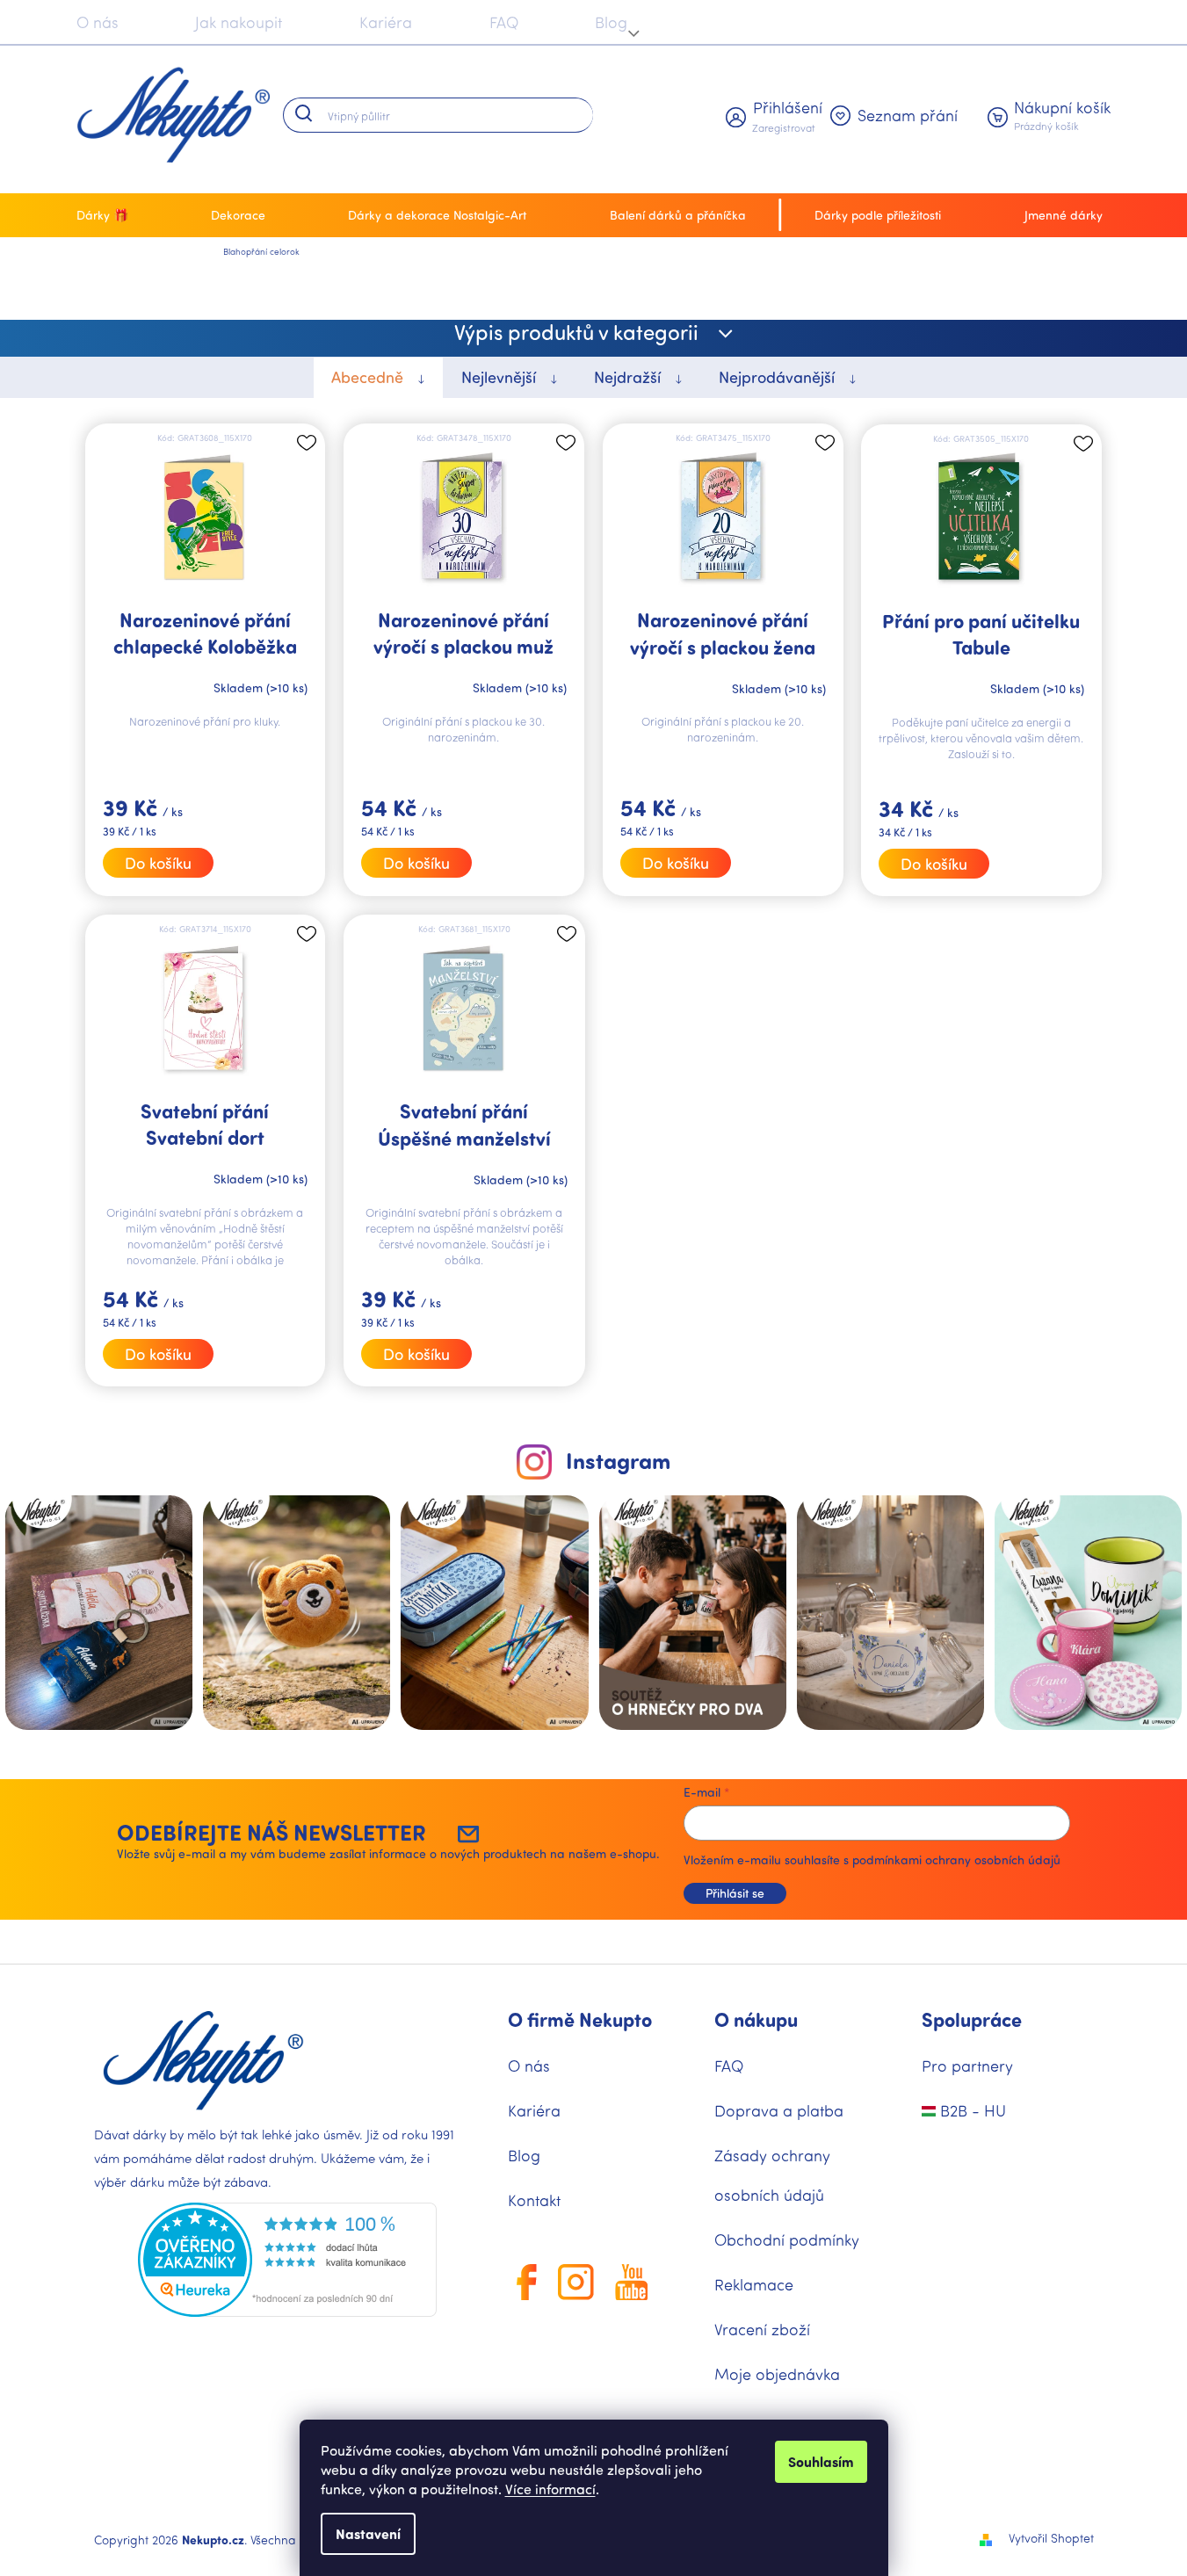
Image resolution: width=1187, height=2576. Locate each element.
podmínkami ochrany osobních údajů (956, 1860)
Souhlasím (821, 2461)
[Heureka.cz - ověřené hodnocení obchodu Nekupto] (287, 2260)
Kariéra (386, 22)
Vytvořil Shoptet (1051, 2538)
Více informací (550, 2489)
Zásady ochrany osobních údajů (772, 2175)
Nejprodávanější (779, 377)
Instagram (618, 1460)
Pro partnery (967, 2066)
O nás (98, 22)
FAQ (504, 22)
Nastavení (368, 2533)
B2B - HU (971, 2110)
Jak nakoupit (239, 22)
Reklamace (754, 2284)
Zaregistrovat (784, 127)
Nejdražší (630, 377)
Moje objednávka (777, 2374)
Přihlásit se (735, 1893)
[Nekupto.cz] (203, 2061)
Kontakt (534, 2200)
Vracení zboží (762, 2329)
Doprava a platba (779, 2110)
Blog (611, 22)
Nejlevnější (501, 377)
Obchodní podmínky (787, 2240)
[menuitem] (107, 215)
